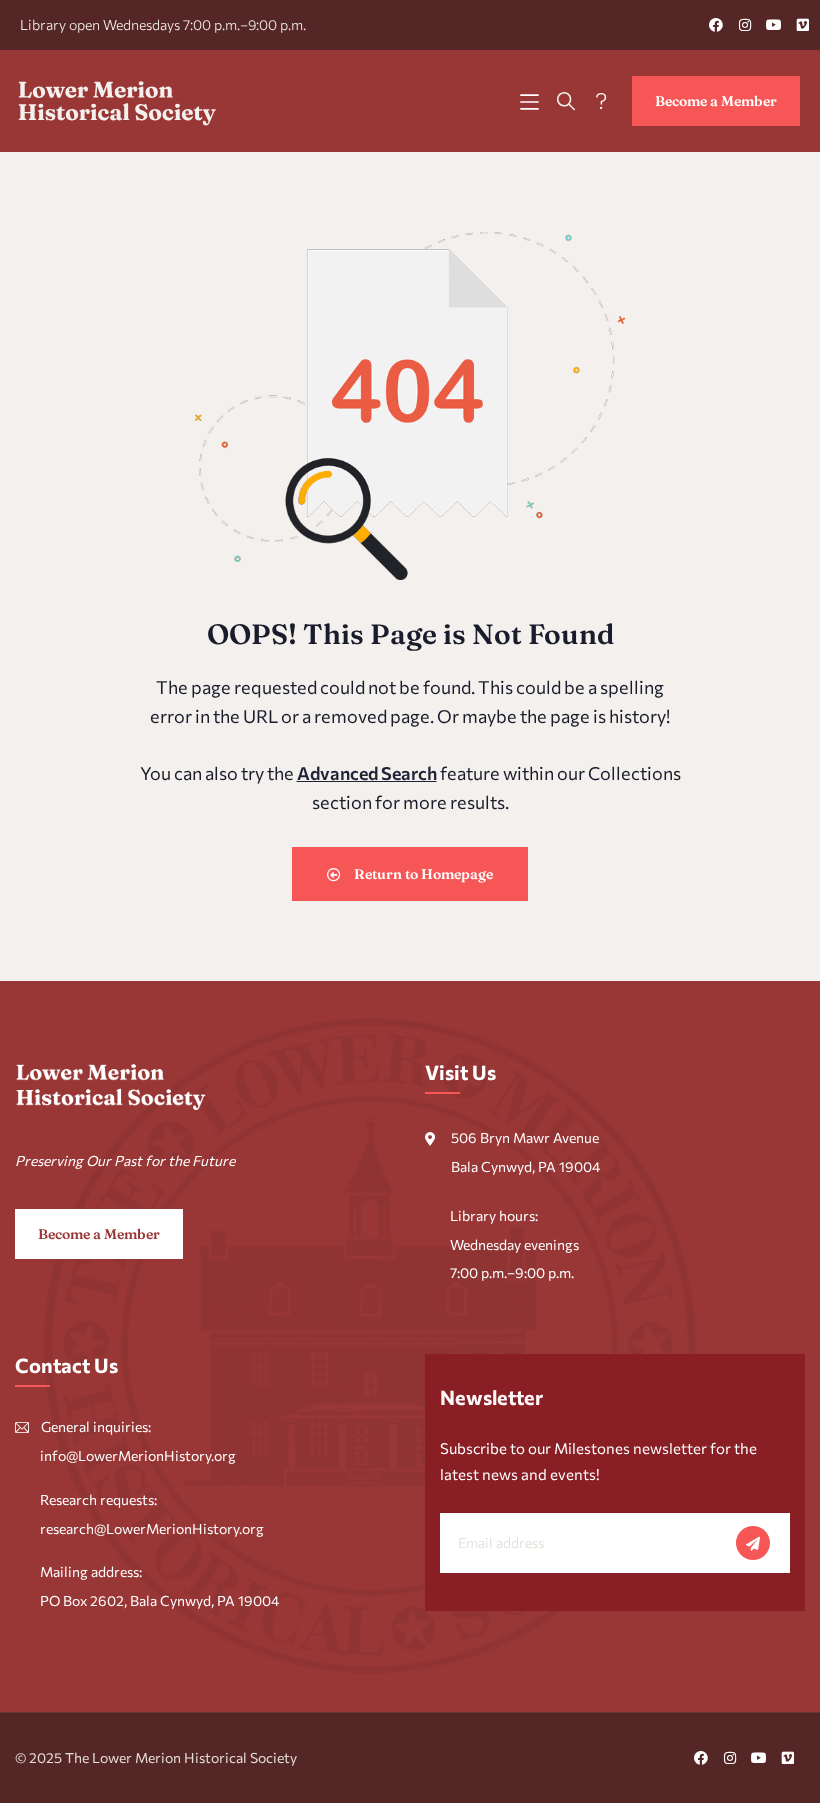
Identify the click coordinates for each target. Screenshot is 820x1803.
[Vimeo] (803, 25)
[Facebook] (716, 25)
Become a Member (716, 101)
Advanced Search (367, 773)
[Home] (117, 101)
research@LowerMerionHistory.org (152, 1528)
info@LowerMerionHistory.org (138, 1455)
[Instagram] (745, 25)
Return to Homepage (422, 874)
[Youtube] (774, 25)
